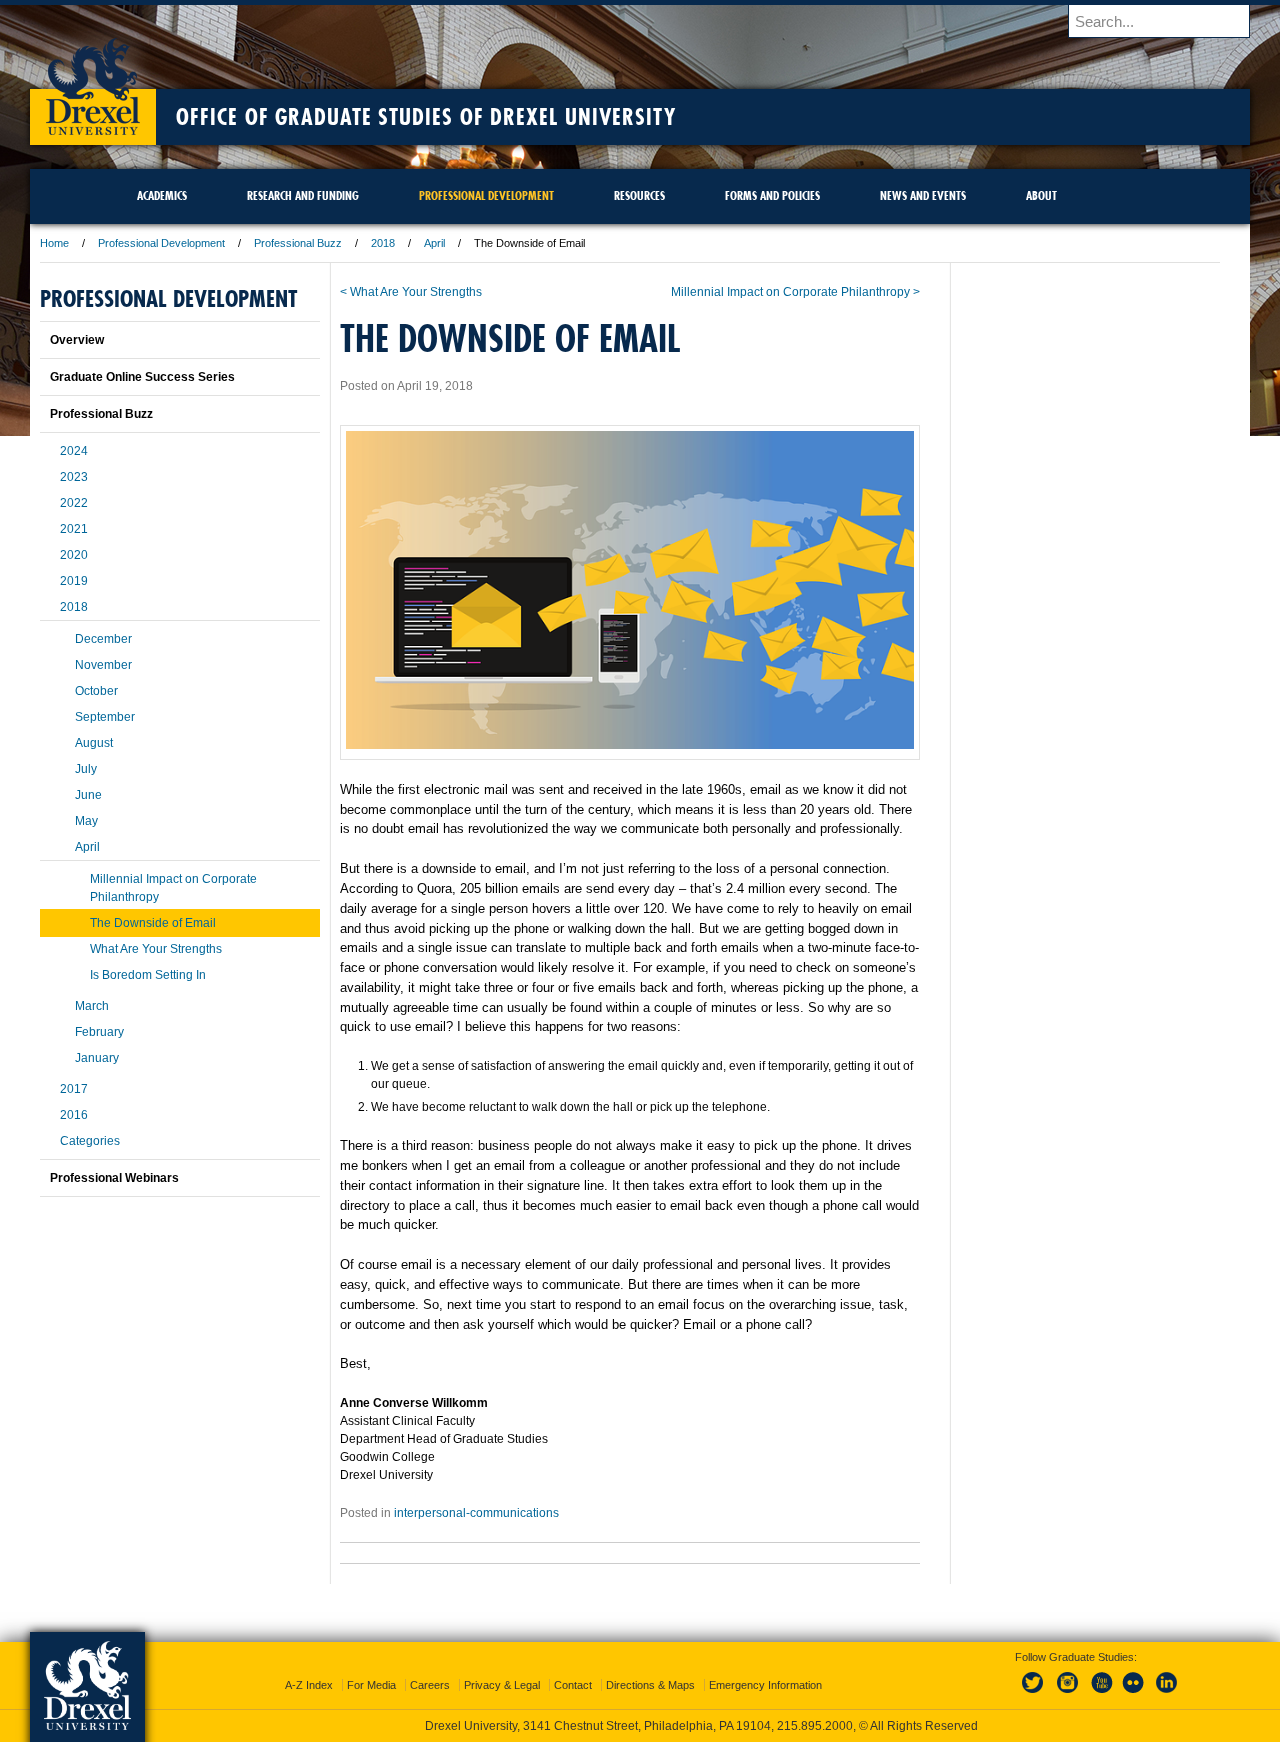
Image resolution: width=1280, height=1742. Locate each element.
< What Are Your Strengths (411, 292)
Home (54, 243)
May (86, 821)
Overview (77, 340)
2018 (383, 243)
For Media (371, 1685)
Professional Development (161, 243)
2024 (74, 451)
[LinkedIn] (1167, 1694)
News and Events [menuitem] (923, 195)
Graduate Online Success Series (142, 377)
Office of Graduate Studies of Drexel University (426, 117)
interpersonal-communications (476, 1513)
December (103, 639)
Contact (573, 1685)
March (92, 1006)
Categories (90, 1141)
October (96, 691)
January (97, 1058)
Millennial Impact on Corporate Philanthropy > (795, 292)
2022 (74, 503)
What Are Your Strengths (156, 949)
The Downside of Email (153, 923)
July (86, 769)
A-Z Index (309, 1685)
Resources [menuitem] (639, 195)
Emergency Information (765, 1685)
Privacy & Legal (502, 1685)
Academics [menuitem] (162, 195)
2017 (74, 1089)
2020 (74, 555)
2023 (74, 477)
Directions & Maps (650, 1685)
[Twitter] (1035, 1694)
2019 (74, 581)
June (88, 795)
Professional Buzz (298, 243)
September (105, 717)
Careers (430, 1685)
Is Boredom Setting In (148, 975)
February (99, 1032)
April (434, 243)
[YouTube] (1101, 1694)
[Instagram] (1068, 1694)
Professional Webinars (114, 1178)
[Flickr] (1134, 1694)
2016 (74, 1115)
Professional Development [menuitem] (486, 195)
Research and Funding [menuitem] (303, 195)
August (94, 743)
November (103, 665)
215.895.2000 (815, 1726)
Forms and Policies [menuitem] (772, 195)
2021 (74, 529)
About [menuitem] (1041, 195)
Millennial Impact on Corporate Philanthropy (173, 888)
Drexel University (93, 80)
